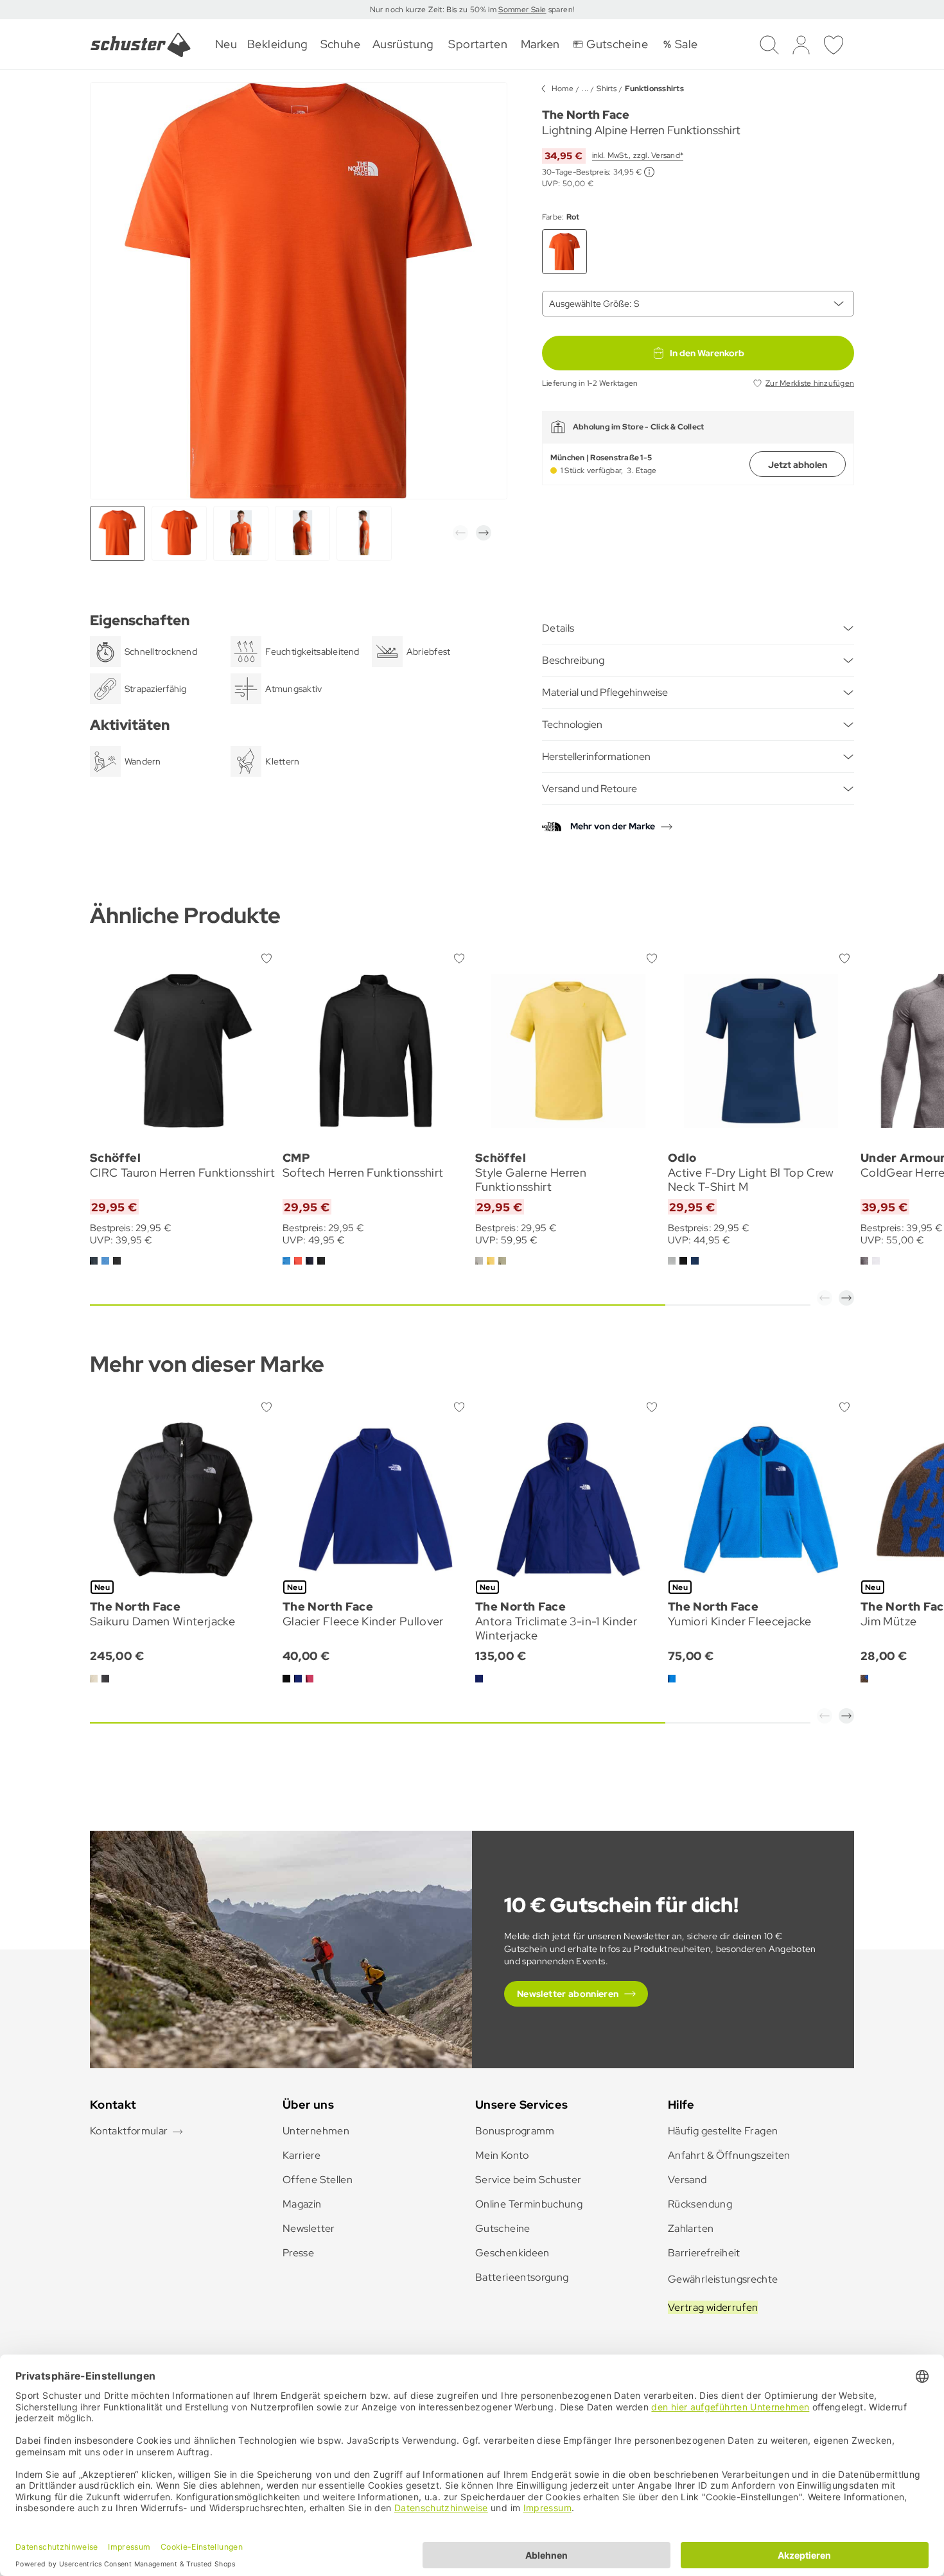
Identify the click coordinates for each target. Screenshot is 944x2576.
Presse (298, 2253)
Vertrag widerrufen (713, 2307)
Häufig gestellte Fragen (723, 2131)
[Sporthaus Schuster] (141, 45)
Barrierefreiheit (704, 2253)
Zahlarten (691, 2228)
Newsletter (309, 2228)
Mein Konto (502, 2155)
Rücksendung (700, 2204)
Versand (687, 2180)
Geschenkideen (512, 2253)
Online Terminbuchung (529, 2204)
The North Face (586, 115)
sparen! (560, 10)
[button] (460, 533)
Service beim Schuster (529, 2180)
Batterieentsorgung (522, 2277)
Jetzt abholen (798, 465)
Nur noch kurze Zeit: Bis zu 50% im (434, 10)
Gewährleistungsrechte (723, 2279)
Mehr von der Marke (613, 826)
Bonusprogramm (515, 2131)
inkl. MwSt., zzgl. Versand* (638, 155)
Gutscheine (503, 2228)
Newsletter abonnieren (568, 1994)
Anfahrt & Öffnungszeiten (729, 2155)
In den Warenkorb (707, 353)
